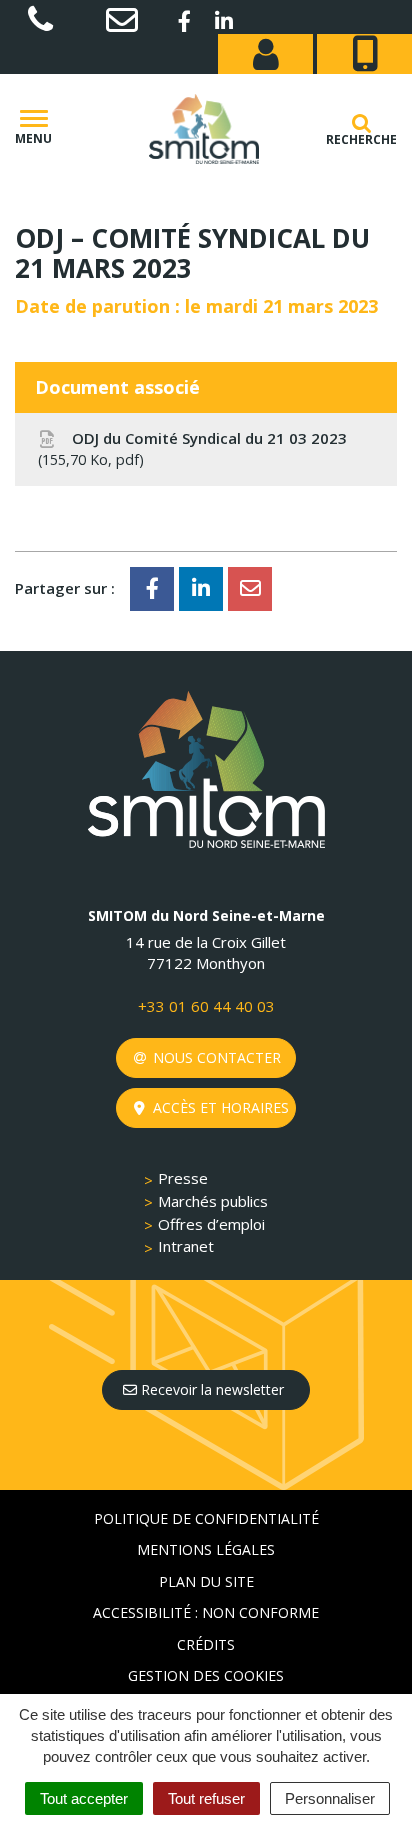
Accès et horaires (219, 1107)
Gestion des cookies (206, 1675)
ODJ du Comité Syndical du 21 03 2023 (194, 448)
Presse (183, 1178)
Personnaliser (330, 1798)
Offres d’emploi (211, 1224)
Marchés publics (213, 1201)
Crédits (206, 1644)
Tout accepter (84, 1798)
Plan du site (206, 1581)
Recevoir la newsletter (210, 1389)
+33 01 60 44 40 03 (206, 1006)
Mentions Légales (206, 1549)
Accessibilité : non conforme (206, 1612)
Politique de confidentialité (206, 1518)
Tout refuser (206, 1798)
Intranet (186, 1246)
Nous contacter (215, 1057)
